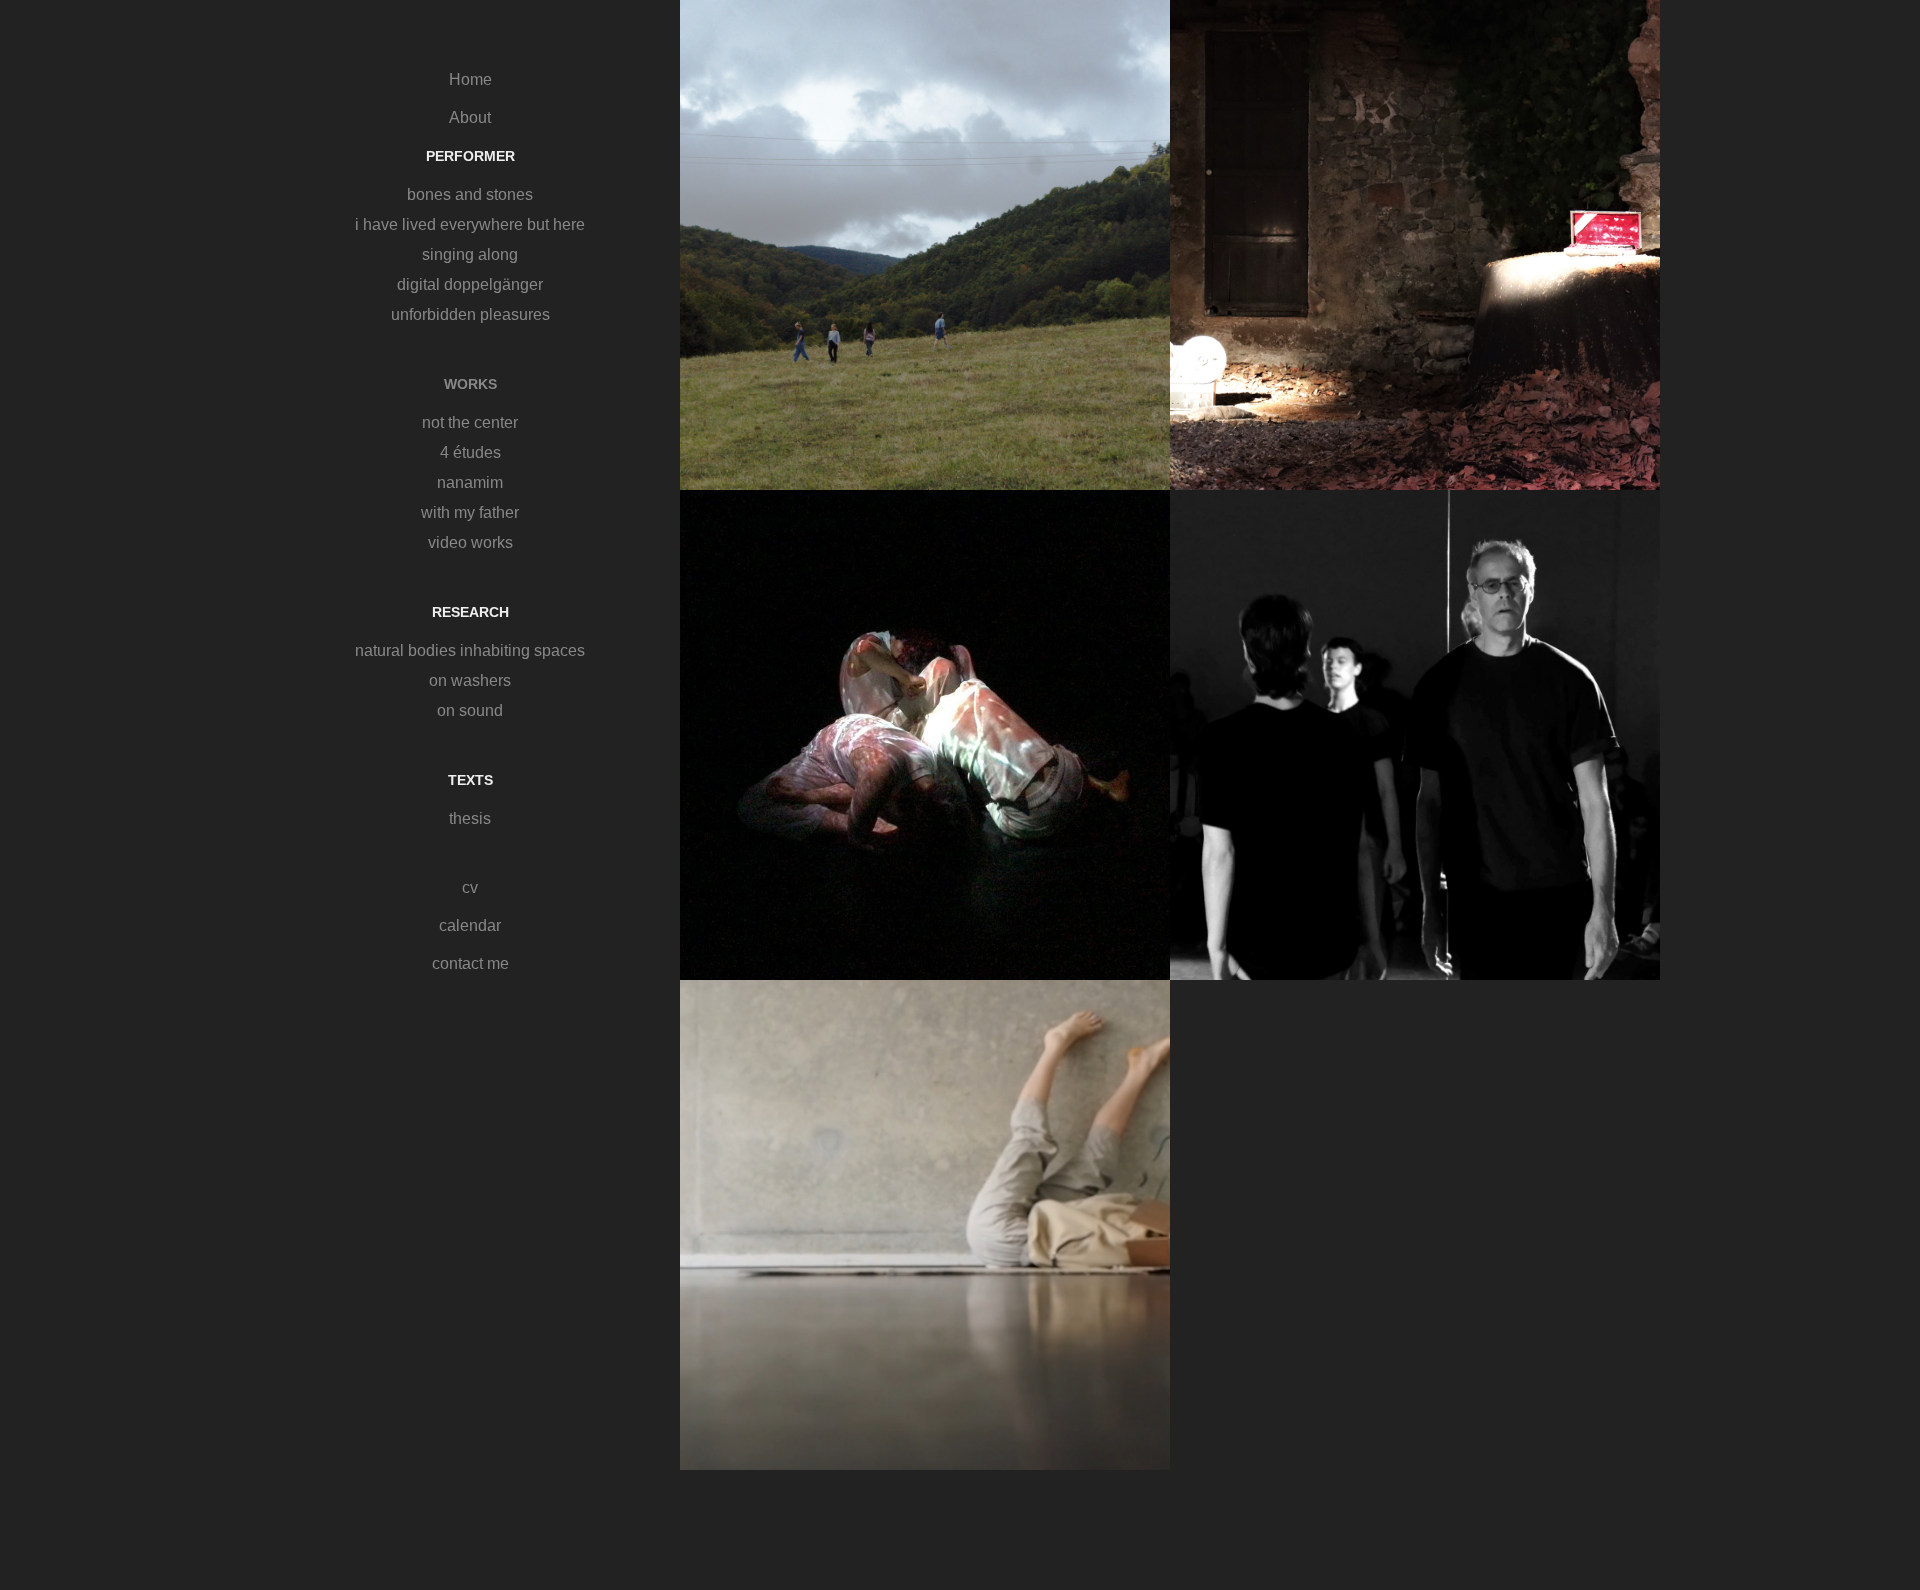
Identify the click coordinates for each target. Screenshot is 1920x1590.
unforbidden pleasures (470, 314)
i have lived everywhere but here (470, 224)
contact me (470, 963)
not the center (470, 422)
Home (470, 79)
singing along (470, 254)
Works (470, 384)
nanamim (470, 482)
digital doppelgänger (470, 284)
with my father (470, 512)
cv (470, 887)
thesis (470, 818)
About (470, 117)
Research (470, 612)
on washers (470, 680)
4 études (470, 452)
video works (470, 542)
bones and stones (470, 194)
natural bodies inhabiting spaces (470, 650)
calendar (470, 925)
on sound (470, 710)
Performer (470, 156)
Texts (470, 780)
